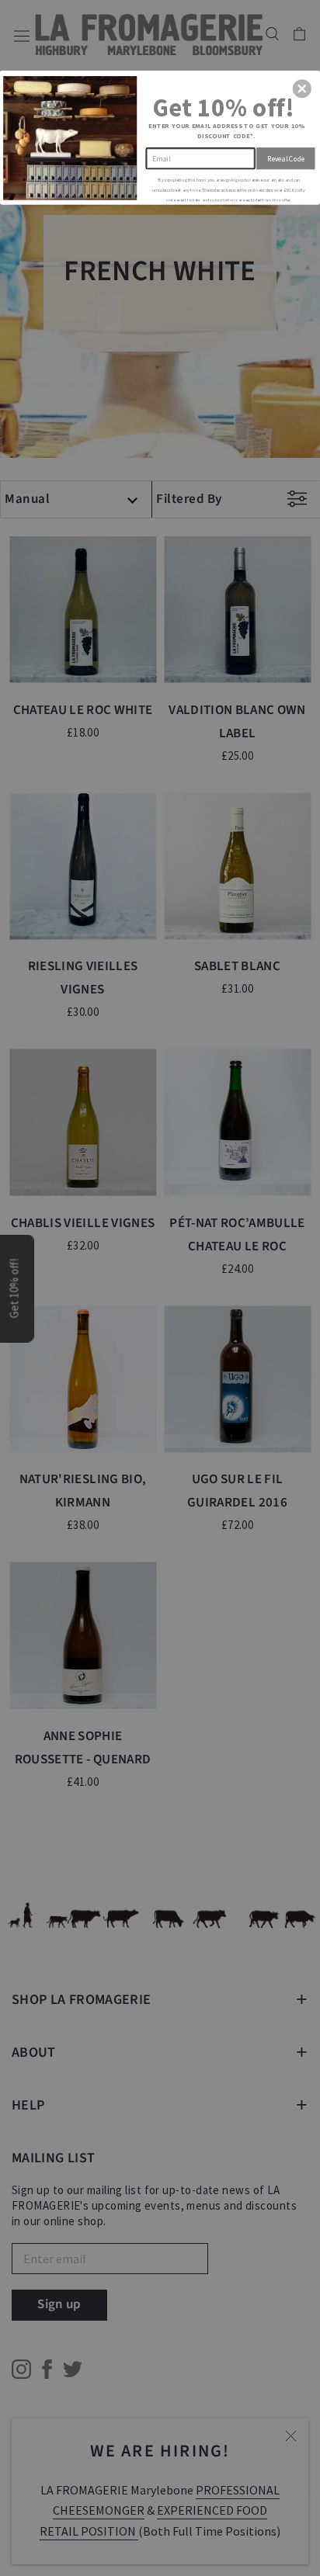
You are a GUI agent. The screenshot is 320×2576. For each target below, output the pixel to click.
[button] (302, 88)
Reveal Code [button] (286, 158)
